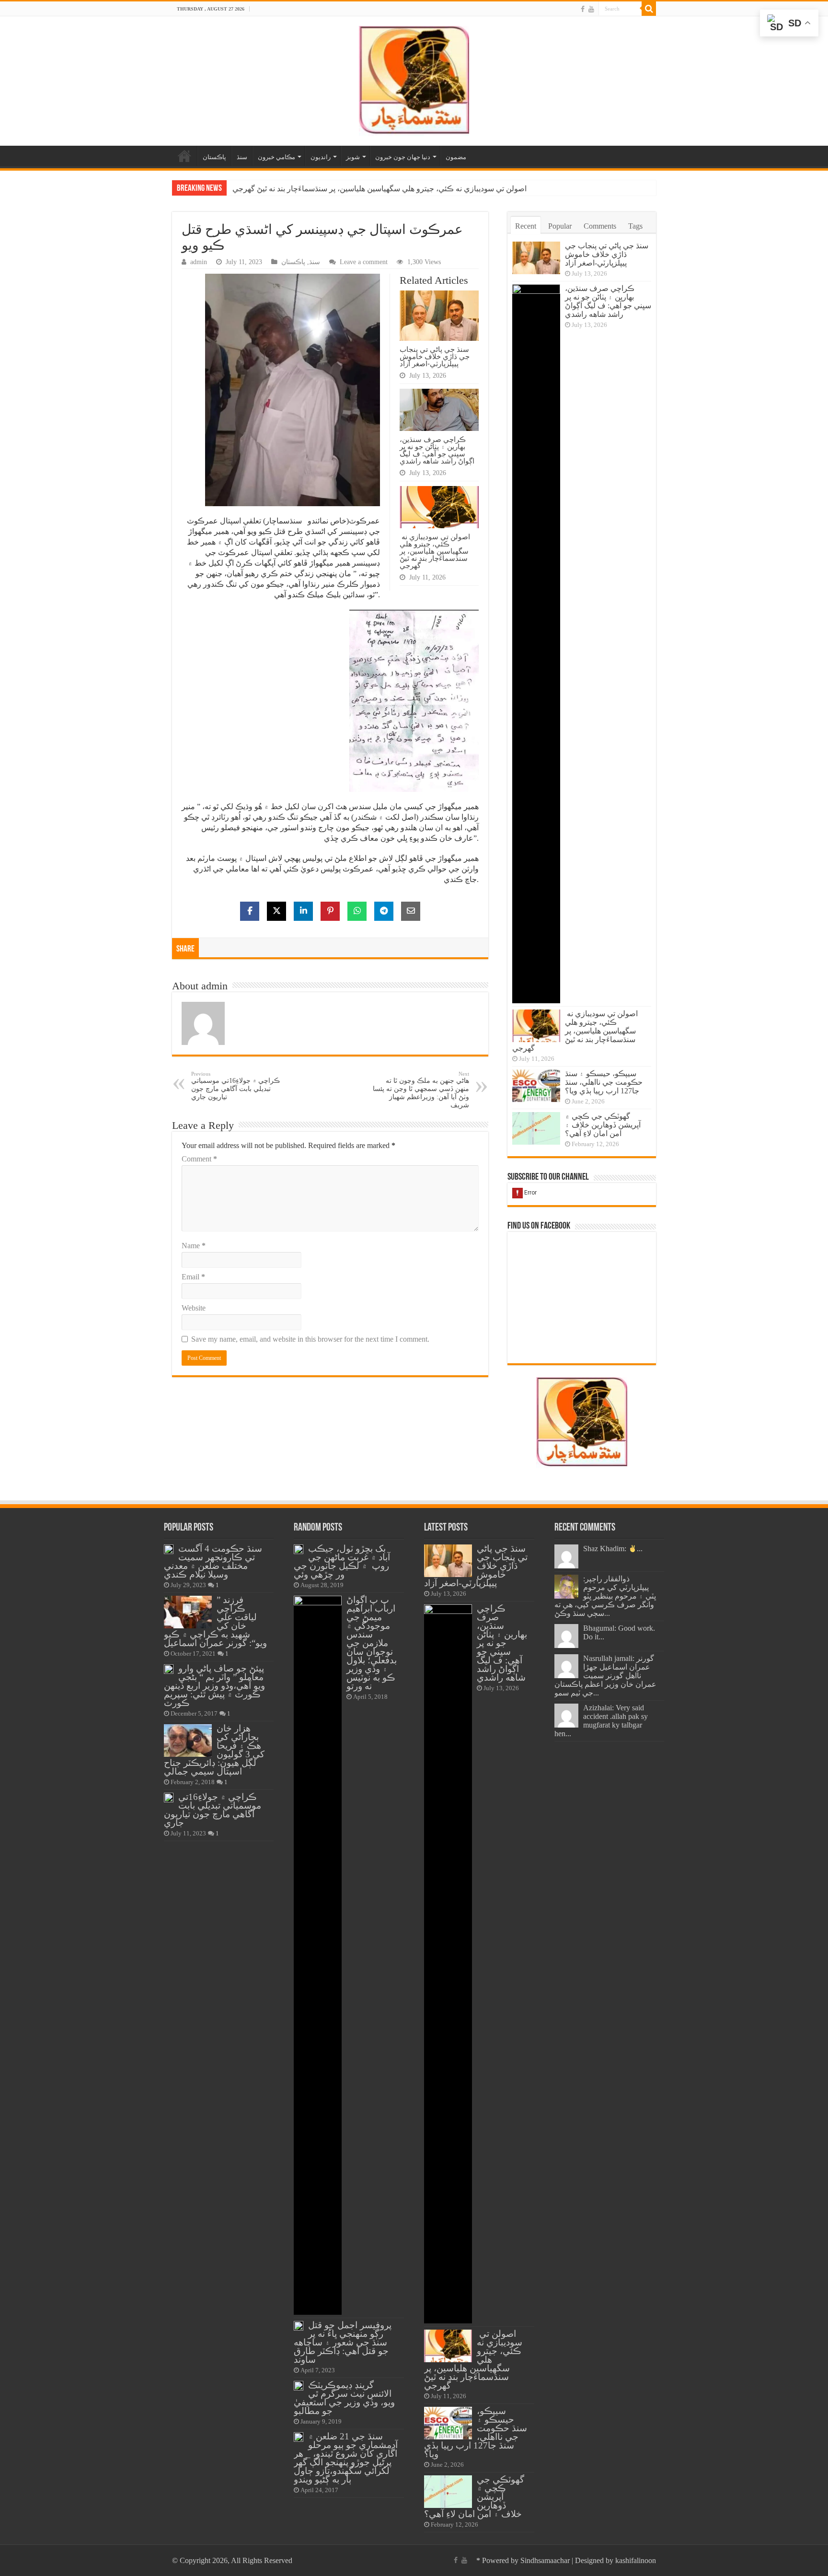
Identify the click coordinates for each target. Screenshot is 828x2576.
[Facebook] (583, 9)
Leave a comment (364, 262)
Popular (560, 226)
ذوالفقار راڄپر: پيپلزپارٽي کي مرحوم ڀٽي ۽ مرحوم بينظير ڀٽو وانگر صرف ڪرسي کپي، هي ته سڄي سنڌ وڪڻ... (605, 1596)
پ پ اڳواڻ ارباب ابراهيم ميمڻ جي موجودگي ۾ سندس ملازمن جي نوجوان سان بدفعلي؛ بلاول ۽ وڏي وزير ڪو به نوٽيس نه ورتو (372, 1643)
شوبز (353, 157)
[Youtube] (591, 9)
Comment (199, 1159)
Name (194, 1246)
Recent (526, 226)
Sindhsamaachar (545, 2560)
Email (193, 1277)
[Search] (649, 9)
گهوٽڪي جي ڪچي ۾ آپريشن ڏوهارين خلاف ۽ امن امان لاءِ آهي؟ (603, 1125)
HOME (184, 156)
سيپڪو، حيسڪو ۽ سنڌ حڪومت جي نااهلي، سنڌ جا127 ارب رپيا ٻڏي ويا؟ (604, 1082)
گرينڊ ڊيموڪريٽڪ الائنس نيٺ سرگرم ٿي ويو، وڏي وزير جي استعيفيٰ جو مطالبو (344, 2398)
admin (199, 262)
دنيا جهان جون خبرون (403, 157)
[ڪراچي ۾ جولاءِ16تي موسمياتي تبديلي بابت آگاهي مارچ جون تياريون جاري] (169, 1798)
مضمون (456, 157)
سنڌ (242, 157)
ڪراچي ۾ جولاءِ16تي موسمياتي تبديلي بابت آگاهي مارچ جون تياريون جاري (236, 1086)
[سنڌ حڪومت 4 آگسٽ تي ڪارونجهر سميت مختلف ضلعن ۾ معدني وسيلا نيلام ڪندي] (169, 1549)
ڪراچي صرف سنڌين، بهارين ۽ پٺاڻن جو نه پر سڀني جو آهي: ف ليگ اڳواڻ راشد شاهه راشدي (437, 450)
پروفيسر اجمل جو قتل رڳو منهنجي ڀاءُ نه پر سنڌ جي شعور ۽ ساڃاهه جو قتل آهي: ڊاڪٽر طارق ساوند (343, 2342)
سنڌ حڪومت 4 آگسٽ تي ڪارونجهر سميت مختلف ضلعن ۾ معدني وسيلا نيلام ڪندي (213, 1561)
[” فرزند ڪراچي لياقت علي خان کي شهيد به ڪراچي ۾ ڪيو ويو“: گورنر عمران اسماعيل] (188, 1612)
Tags (635, 226)
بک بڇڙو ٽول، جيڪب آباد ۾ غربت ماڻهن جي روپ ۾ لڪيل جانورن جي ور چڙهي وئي (342, 1561)
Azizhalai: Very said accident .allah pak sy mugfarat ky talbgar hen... (601, 1721)
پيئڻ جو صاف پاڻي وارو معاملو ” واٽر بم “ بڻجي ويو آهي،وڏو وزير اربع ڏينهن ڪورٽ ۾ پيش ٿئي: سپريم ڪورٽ (214, 1686)
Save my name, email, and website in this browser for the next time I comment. (310, 1339)
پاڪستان (214, 157)
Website (194, 1308)
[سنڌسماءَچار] (414, 79)
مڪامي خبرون (276, 157)
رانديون (321, 157)
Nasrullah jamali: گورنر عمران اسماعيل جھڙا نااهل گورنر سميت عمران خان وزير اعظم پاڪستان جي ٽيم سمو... (605, 1676)
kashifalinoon (636, 2560)
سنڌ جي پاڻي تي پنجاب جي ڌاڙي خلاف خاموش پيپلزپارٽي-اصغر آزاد (435, 356)
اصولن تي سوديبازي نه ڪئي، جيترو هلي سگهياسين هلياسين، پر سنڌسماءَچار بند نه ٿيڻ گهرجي (379, 189)
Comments (600, 226)
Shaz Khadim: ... (613, 1549)
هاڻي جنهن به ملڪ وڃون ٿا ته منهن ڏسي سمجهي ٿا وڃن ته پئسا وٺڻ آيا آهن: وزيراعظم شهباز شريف (421, 1090)
